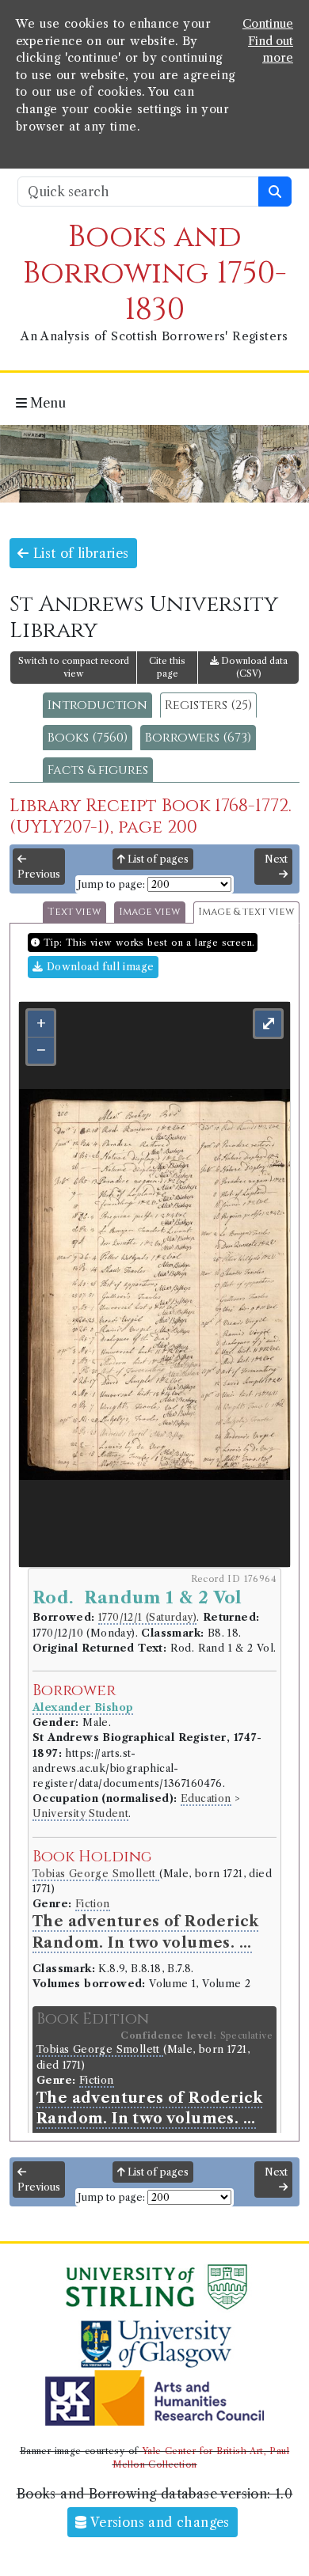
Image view (150, 912)
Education (206, 1798)
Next (276, 859)
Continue (268, 24)
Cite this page (167, 668)
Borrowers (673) (198, 738)
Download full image (98, 967)
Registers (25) (208, 705)
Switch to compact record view (74, 668)
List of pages (157, 859)
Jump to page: (111, 884)
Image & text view (246, 912)
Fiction (93, 1904)
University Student (80, 1813)
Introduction (97, 705)
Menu (46, 403)
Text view (74, 912)
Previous (39, 874)
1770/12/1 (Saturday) (147, 1617)
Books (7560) (88, 738)
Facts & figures (98, 770)
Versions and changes (158, 2522)
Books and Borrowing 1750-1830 (155, 273)
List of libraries (78, 553)
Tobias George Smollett (96, 1874)
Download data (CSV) (253, 668)
